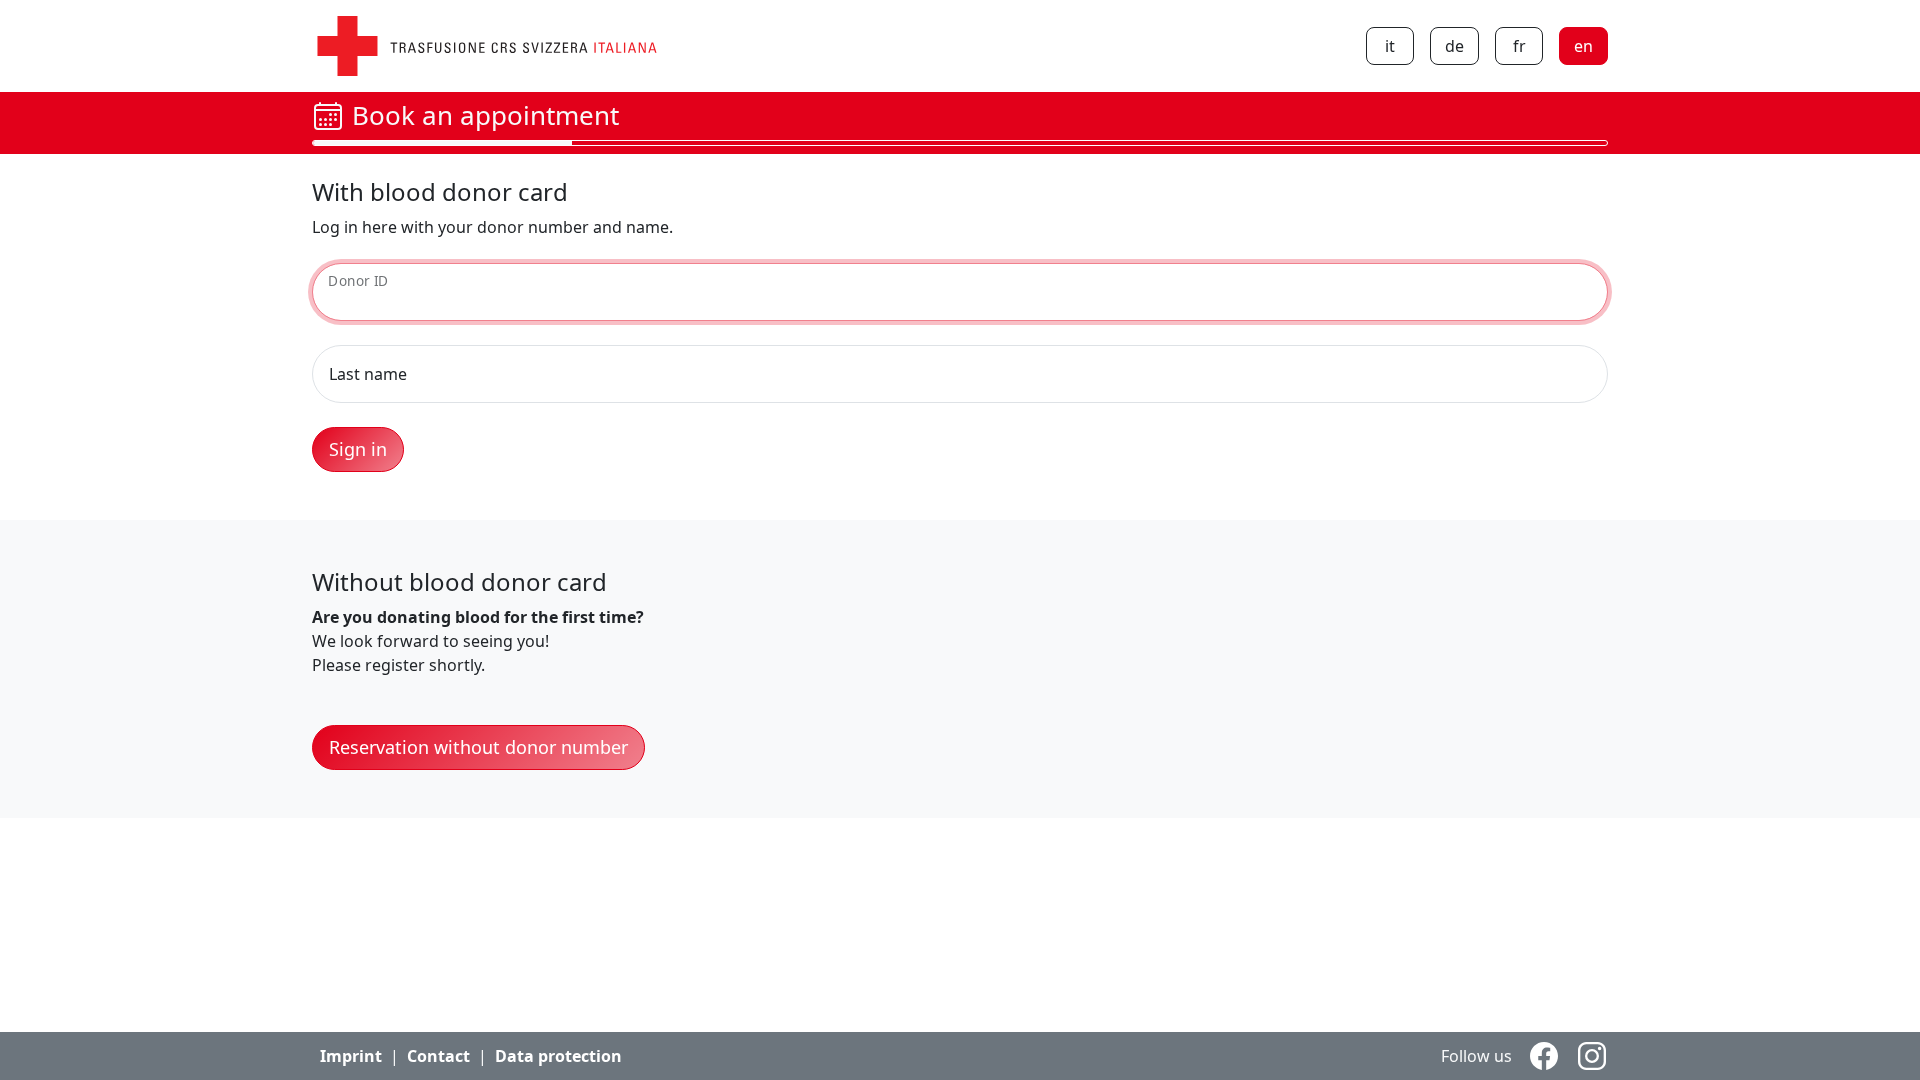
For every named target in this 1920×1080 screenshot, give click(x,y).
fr (1519, 46)
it (1390, 46)
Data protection (558, 1056)
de (1454, 46)
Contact (438, 1056)
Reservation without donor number (478, 747)
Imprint (351, 1056)
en (1583, 46)
